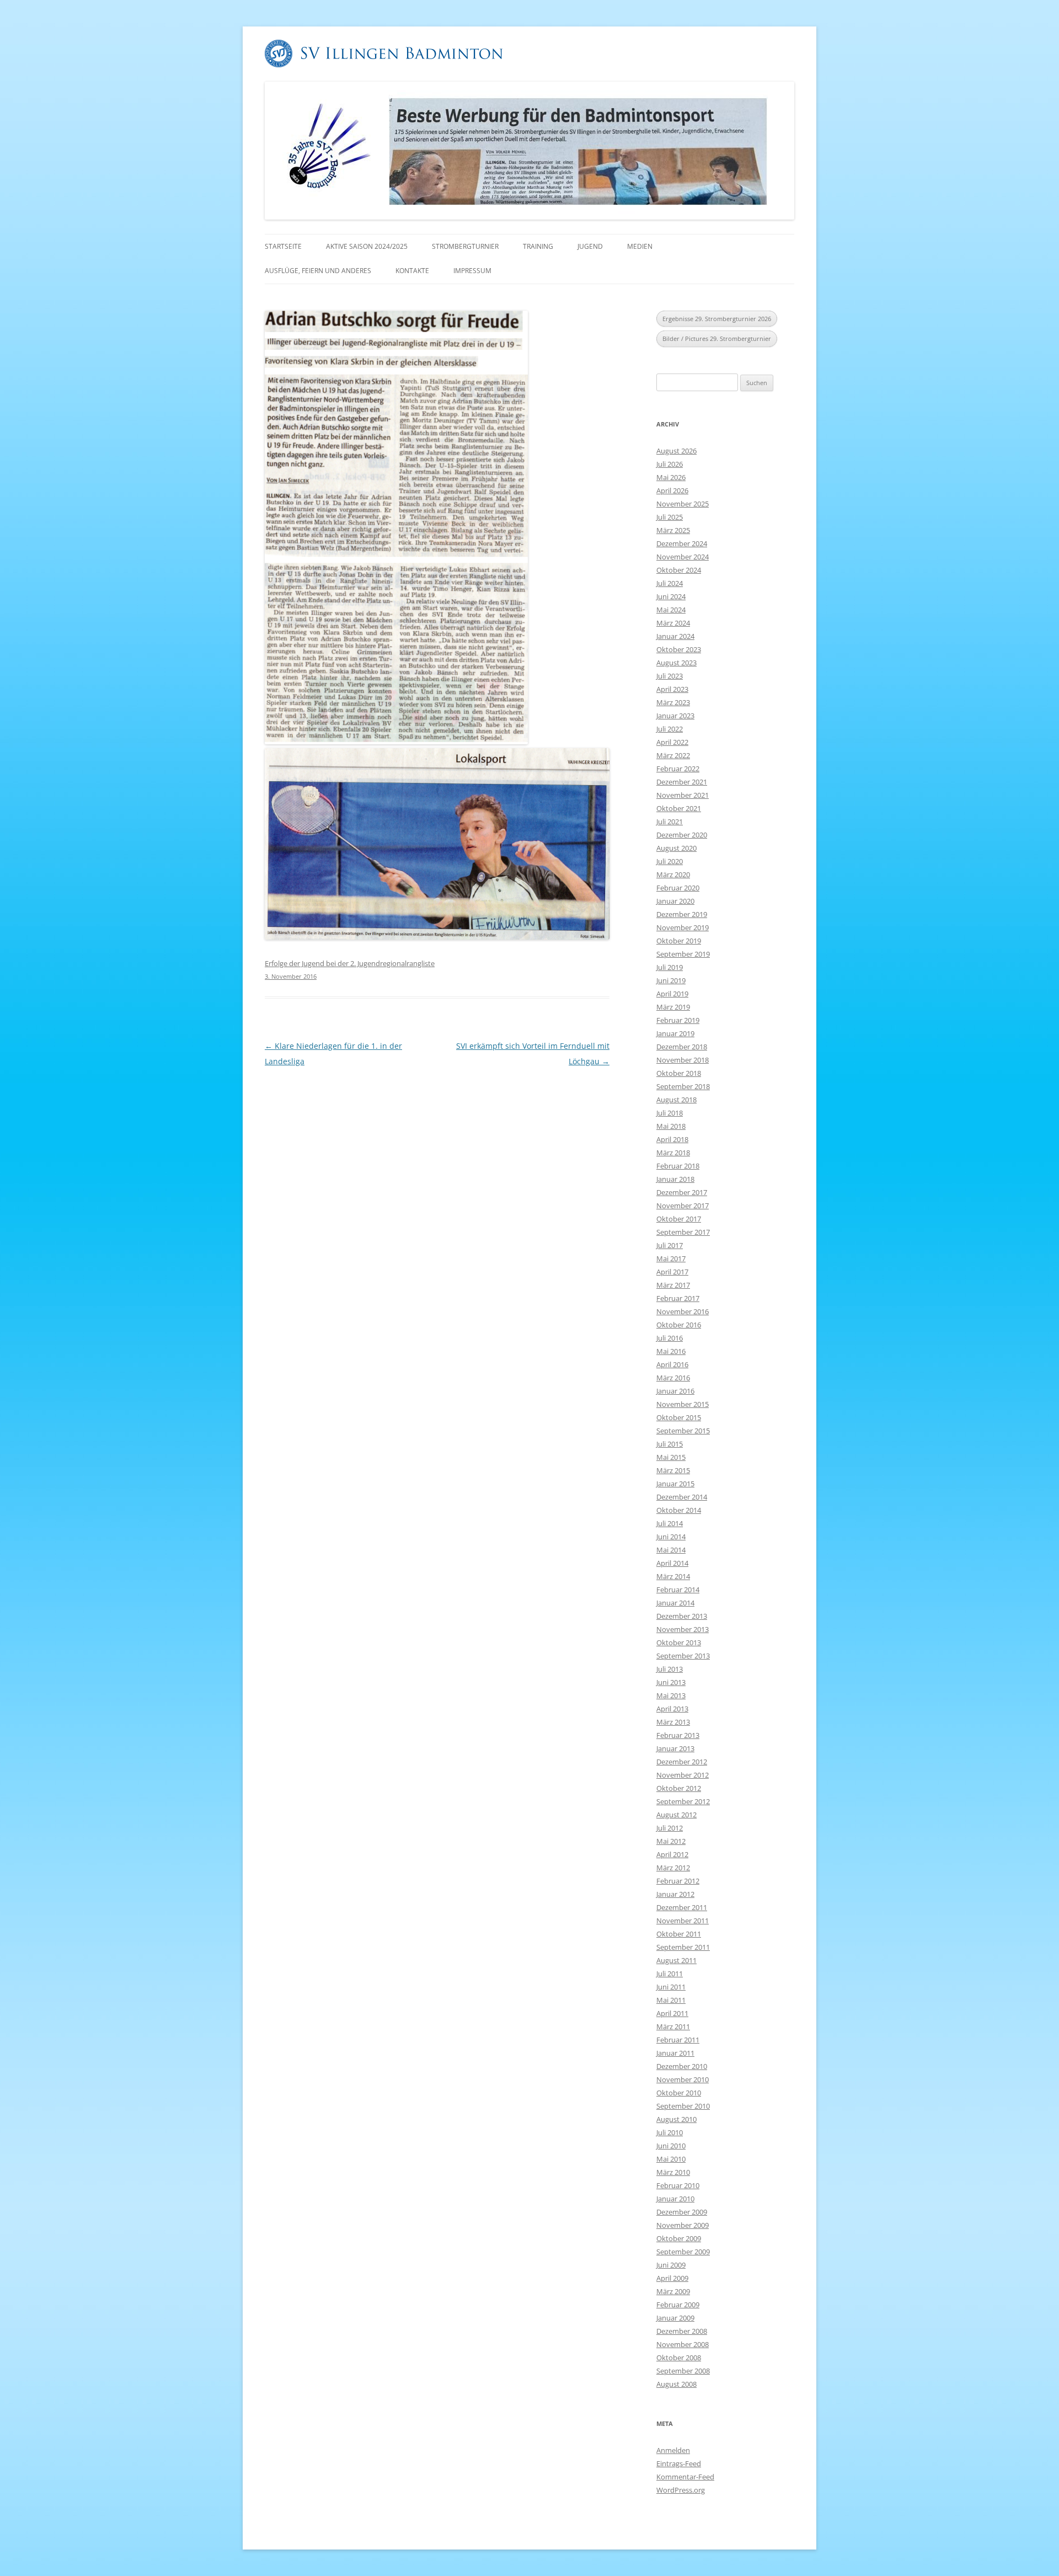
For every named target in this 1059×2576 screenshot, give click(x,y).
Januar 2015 (675, 1484)
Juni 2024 (671, 596)
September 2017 (683, 1232)
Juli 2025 (670, 517)
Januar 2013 (675, 1748)
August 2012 (676, 1815)
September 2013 (683, 1656)
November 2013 (683, 1629)
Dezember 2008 (682, 2331)
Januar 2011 (675, 2053)
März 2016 (673, 1378)
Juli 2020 (670, 861)
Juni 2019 (671, 980)
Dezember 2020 (682, 835)
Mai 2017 (671, 1258)
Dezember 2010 (682, 2066)
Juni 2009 (671, 2265)
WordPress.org (681, 2490)
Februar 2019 (678, 1020)
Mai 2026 (671, 477)
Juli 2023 (670, 676)
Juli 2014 (670, 1523)
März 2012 (673, 1868)
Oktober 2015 (679, 1417)
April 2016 (672, 1364)
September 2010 (683, 2106)
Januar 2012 (675, 1894)
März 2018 (673, 1153)
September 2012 (683, 1801)
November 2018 (683, 1060)
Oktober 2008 (679, 2358)
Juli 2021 (670, 822)
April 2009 (672, 2278)
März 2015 (673, 1470)
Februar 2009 (678, 2305)
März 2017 (673, 1285)
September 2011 (683, 1947)
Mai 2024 (671, 610)
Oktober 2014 (679, 1510)
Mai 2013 (671, 1695)
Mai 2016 (671, 1351)
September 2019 (683, 954)
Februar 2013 (678, 1735)
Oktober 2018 (679, 1073)
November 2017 (683, 1206)
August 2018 (676, 1100)
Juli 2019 (670, 967)
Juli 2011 (670, 1974)
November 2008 (683, 2344)
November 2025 (683, 504)
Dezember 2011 (682, 1907)
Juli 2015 (670, 1444)
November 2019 (683, 927)
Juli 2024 (670, 583)
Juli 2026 (670, 464)
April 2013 (672, 1709)
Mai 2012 (671, 1841)
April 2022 (672, 742)
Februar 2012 (678, 1881)
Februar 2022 (678, 769)
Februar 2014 (678, 1590)
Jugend (590, 246)
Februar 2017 (678, 1298)
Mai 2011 (671, 2000)
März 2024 (673, 623)
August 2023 (676, 663)
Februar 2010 (678, 2185)
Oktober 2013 (679, 1642)
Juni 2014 (671, 1537)
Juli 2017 (670, 1245)
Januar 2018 (675, 1179)
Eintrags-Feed (679, 2463)
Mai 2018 (671, 1126)
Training (538, 246)
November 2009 (683, 2225)
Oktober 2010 (679, 2093)
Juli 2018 (670, 1113)
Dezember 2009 (682, 2212)
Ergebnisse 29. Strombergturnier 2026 (717, 319)
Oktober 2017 (679, 1219)
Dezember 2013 (682, 1616)
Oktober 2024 (679, 570)
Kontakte (412, 271)
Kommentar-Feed (685, 2477)
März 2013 (673, 1722)
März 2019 (673, 1007)
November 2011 (683, 1921)
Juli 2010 (670, 2132)
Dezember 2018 (682, 1047)
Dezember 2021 (682, 782)
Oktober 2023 (679, 649)
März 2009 (673, 2291)
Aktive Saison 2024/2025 (367, 246)
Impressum (472, 271)
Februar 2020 (678, 888)
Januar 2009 (675, 2318)
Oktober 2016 (679, 1325)
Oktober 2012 (679, 1788)
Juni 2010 (671, 2146)
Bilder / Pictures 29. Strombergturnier (717, 338)
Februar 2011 (678, 2040)
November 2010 (683, 2079)
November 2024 (683, 557)
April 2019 (672, 994)
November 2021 (683, 795)
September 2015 (683, 1431)
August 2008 (676, 2384)
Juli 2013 (670, 1669)
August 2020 (676, 848)
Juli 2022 (670, 729)
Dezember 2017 (682, 1192)
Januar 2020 (675, 901)
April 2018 (672, 1139)
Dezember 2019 (682, 914)
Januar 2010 (675, 2199)
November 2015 (683, 1404)
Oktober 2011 (679, 1934)
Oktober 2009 (679, 2238)
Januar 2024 (675, 636)
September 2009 (683, 2252)
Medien (640, 246)
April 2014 (672, 1563)
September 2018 (683, 1086)
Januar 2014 (675, 1603)
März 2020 (673, 874)
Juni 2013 (671, 1682)
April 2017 (672, 1272)
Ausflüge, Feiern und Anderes (318, 271)
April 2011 (672, 2013)
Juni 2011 (671, 1987)
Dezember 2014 (682, 1497)
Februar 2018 (678, 1166)
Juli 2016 (670, 1338)
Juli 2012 (670, 1828)
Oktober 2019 (679, 941)
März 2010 (673, 2172)
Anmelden (673, 2450)
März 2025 (673, 530)
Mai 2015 (671, 1457)
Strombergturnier (465, 246)
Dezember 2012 (682, 1762)
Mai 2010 (671, 2159)
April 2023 (672, 689)
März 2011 (673, 2026)
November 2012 (683, 1775)
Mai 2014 (671, 1550)
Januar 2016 (675, 1391)
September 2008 (683, 2371)
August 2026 (676, 451)
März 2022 (673, 755)
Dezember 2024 (682, 543)
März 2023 (673, 702)
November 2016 (683, 1311)
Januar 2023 (675, 716)
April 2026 (672, 490)
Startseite (283, 246)
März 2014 (673, 1576)
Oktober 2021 (679, 808)
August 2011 (676, 1960)
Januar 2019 (675, 1033)
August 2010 (676, 2119)
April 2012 (672, 1854)
